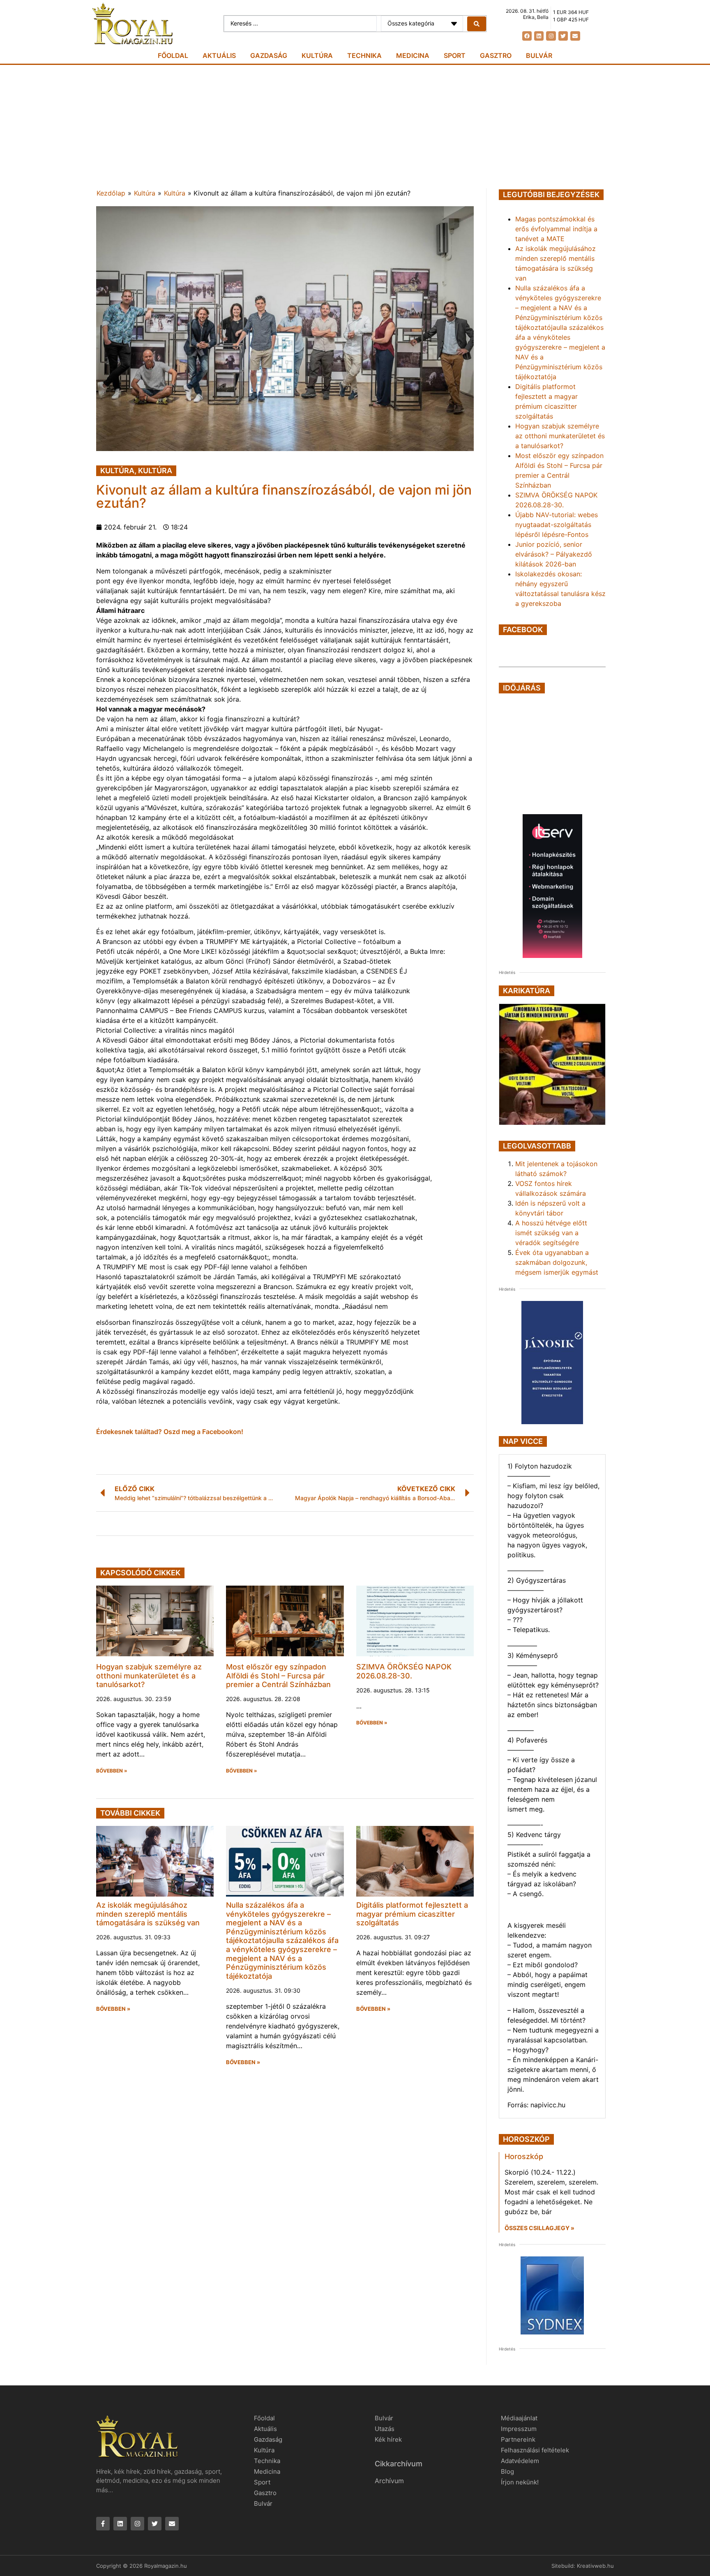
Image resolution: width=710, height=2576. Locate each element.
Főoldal (173, 55)
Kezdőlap (111, 193)
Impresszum (519, 2429)
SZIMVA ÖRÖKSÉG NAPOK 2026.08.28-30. (404, 1671)
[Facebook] (527, 36)
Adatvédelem (520, 2461)
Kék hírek (388, 2439)
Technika (364, 55)
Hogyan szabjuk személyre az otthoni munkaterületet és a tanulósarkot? (149, 1676)
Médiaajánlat (519, 2418)
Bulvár (539, 55)
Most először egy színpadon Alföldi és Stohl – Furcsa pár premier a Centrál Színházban (278, 1676)
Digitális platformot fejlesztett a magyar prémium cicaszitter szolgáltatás (412, 1914)
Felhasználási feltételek (535, 2450)
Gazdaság (269, 55)
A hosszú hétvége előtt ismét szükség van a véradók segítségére (551, 1233)
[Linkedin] (539, 36)
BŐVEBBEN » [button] (112, 1771)
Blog (507, 2471)
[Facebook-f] (103, 2524)
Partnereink (518, 2439)
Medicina (413, 55)
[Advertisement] (355, 127)
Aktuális (219, 55)
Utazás (385, 2429)
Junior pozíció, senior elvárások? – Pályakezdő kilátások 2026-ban (554, 554)
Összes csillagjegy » (539, 2228)
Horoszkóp (524, 2156)
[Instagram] (551, 36)
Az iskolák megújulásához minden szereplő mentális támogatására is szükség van (148, 1914)
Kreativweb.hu (595, 2566)
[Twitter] (563, 36)
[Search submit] (477, 24)
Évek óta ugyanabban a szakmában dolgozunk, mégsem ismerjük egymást (557, 1262)
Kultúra (317, 55)
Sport (455, 55)
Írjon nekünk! (520, 2482)
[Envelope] (575, 36)
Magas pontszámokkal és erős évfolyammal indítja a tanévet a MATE (556, 229)
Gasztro (496, 55)
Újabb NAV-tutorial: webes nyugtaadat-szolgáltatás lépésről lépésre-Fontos (557, 525)
